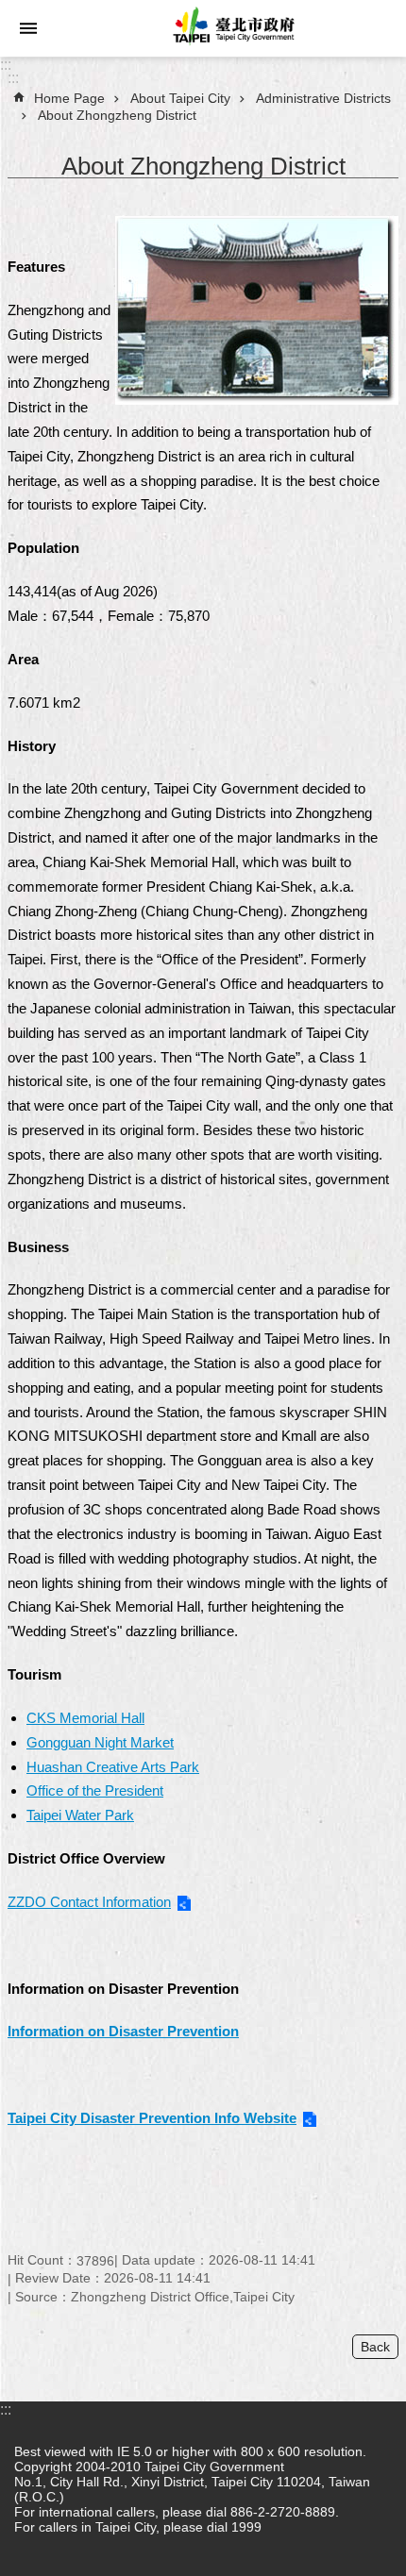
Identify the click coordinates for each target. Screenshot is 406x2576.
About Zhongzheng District (117, 115)
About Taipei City (180, 98)
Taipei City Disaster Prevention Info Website (152, 2118)
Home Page (69, 98)
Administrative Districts (323, 98)
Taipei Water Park (80, 1815)
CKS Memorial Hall (85, 1718)
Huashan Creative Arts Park (113, 1767)
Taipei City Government (231, 28)
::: (6, 65)
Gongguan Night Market (100, 1742)
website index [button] (28, 28)
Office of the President (95, 1790)
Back (375, 2347)
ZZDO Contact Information (89, 1902)
